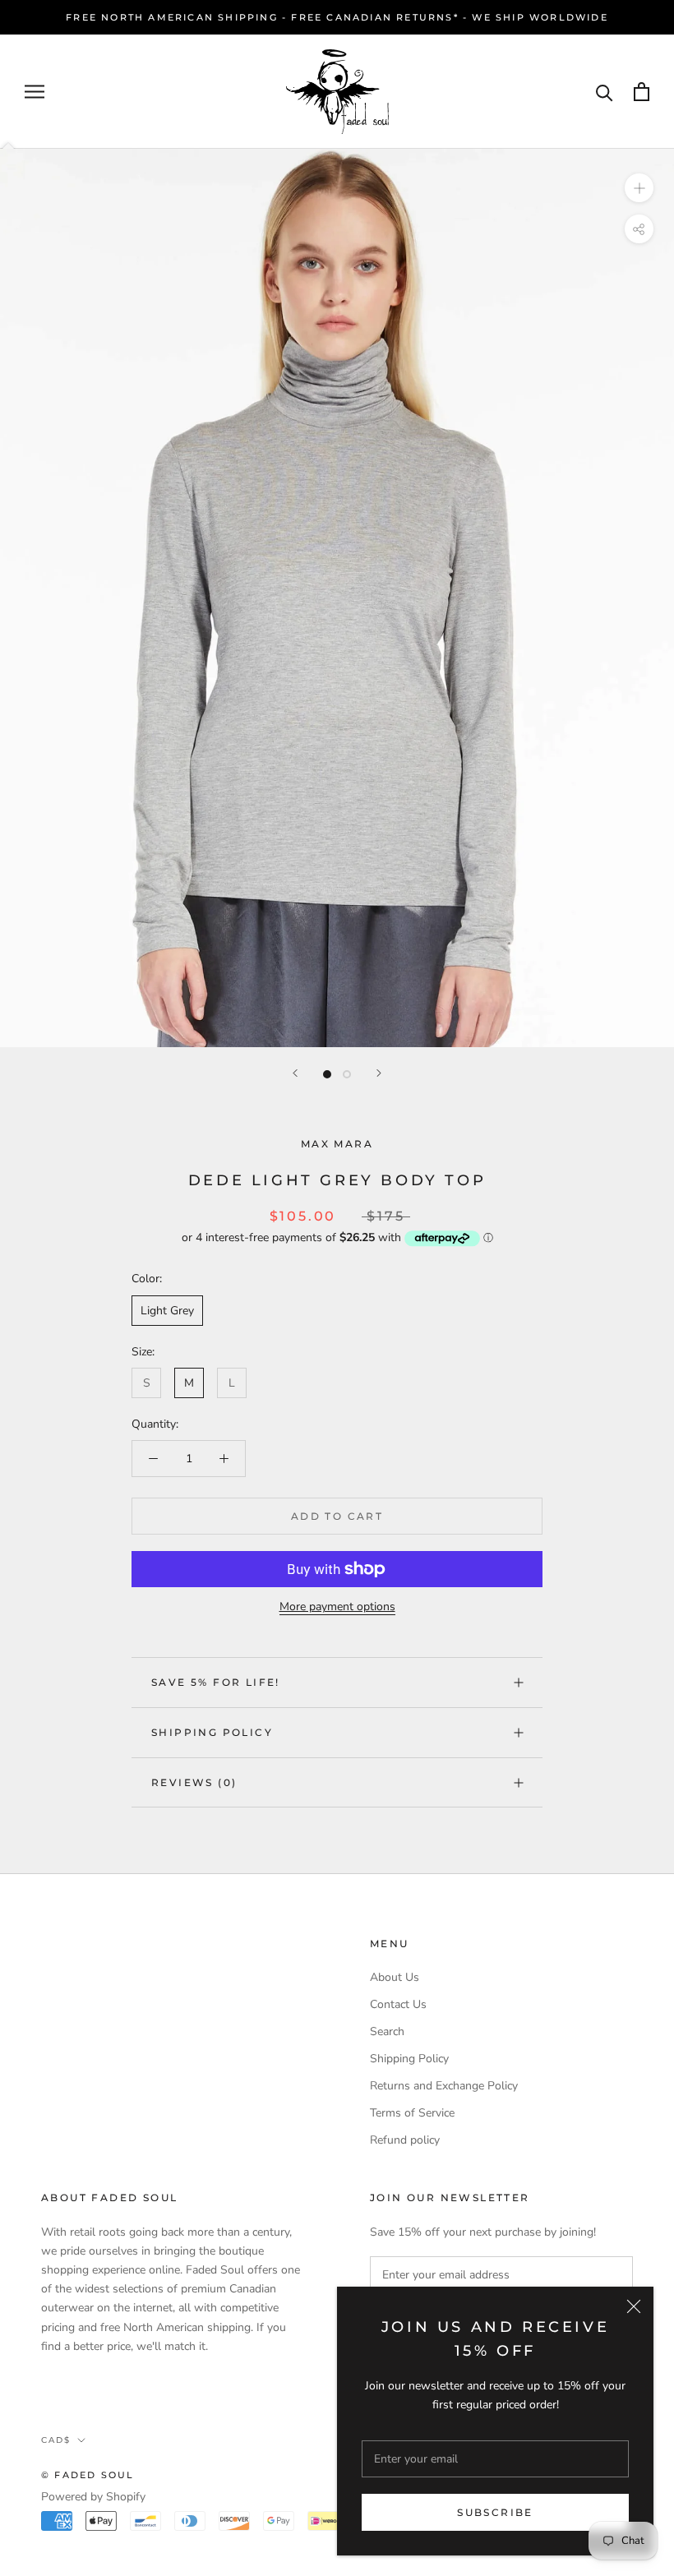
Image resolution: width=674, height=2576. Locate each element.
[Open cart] (642, 92)
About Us (395, 1977)
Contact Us (398, 2004)
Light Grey (167, 1311)
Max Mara (337, 1144)
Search (387, 2031)
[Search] (605, 92)
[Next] (379, 1073)
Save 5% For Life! (216, 1682)
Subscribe (495, 2512)
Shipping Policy (212, 1732)
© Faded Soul (88, 2475)
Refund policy (405, 2140)
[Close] (634, 2306)
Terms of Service (412, 2113)
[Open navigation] (35, 92)
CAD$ (56, 2440)
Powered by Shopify (93, 2497)
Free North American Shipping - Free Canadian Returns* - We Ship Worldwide (337, 17)
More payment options (337, 1607)
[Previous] (295, 1073)
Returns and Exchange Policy (444, 2086)
